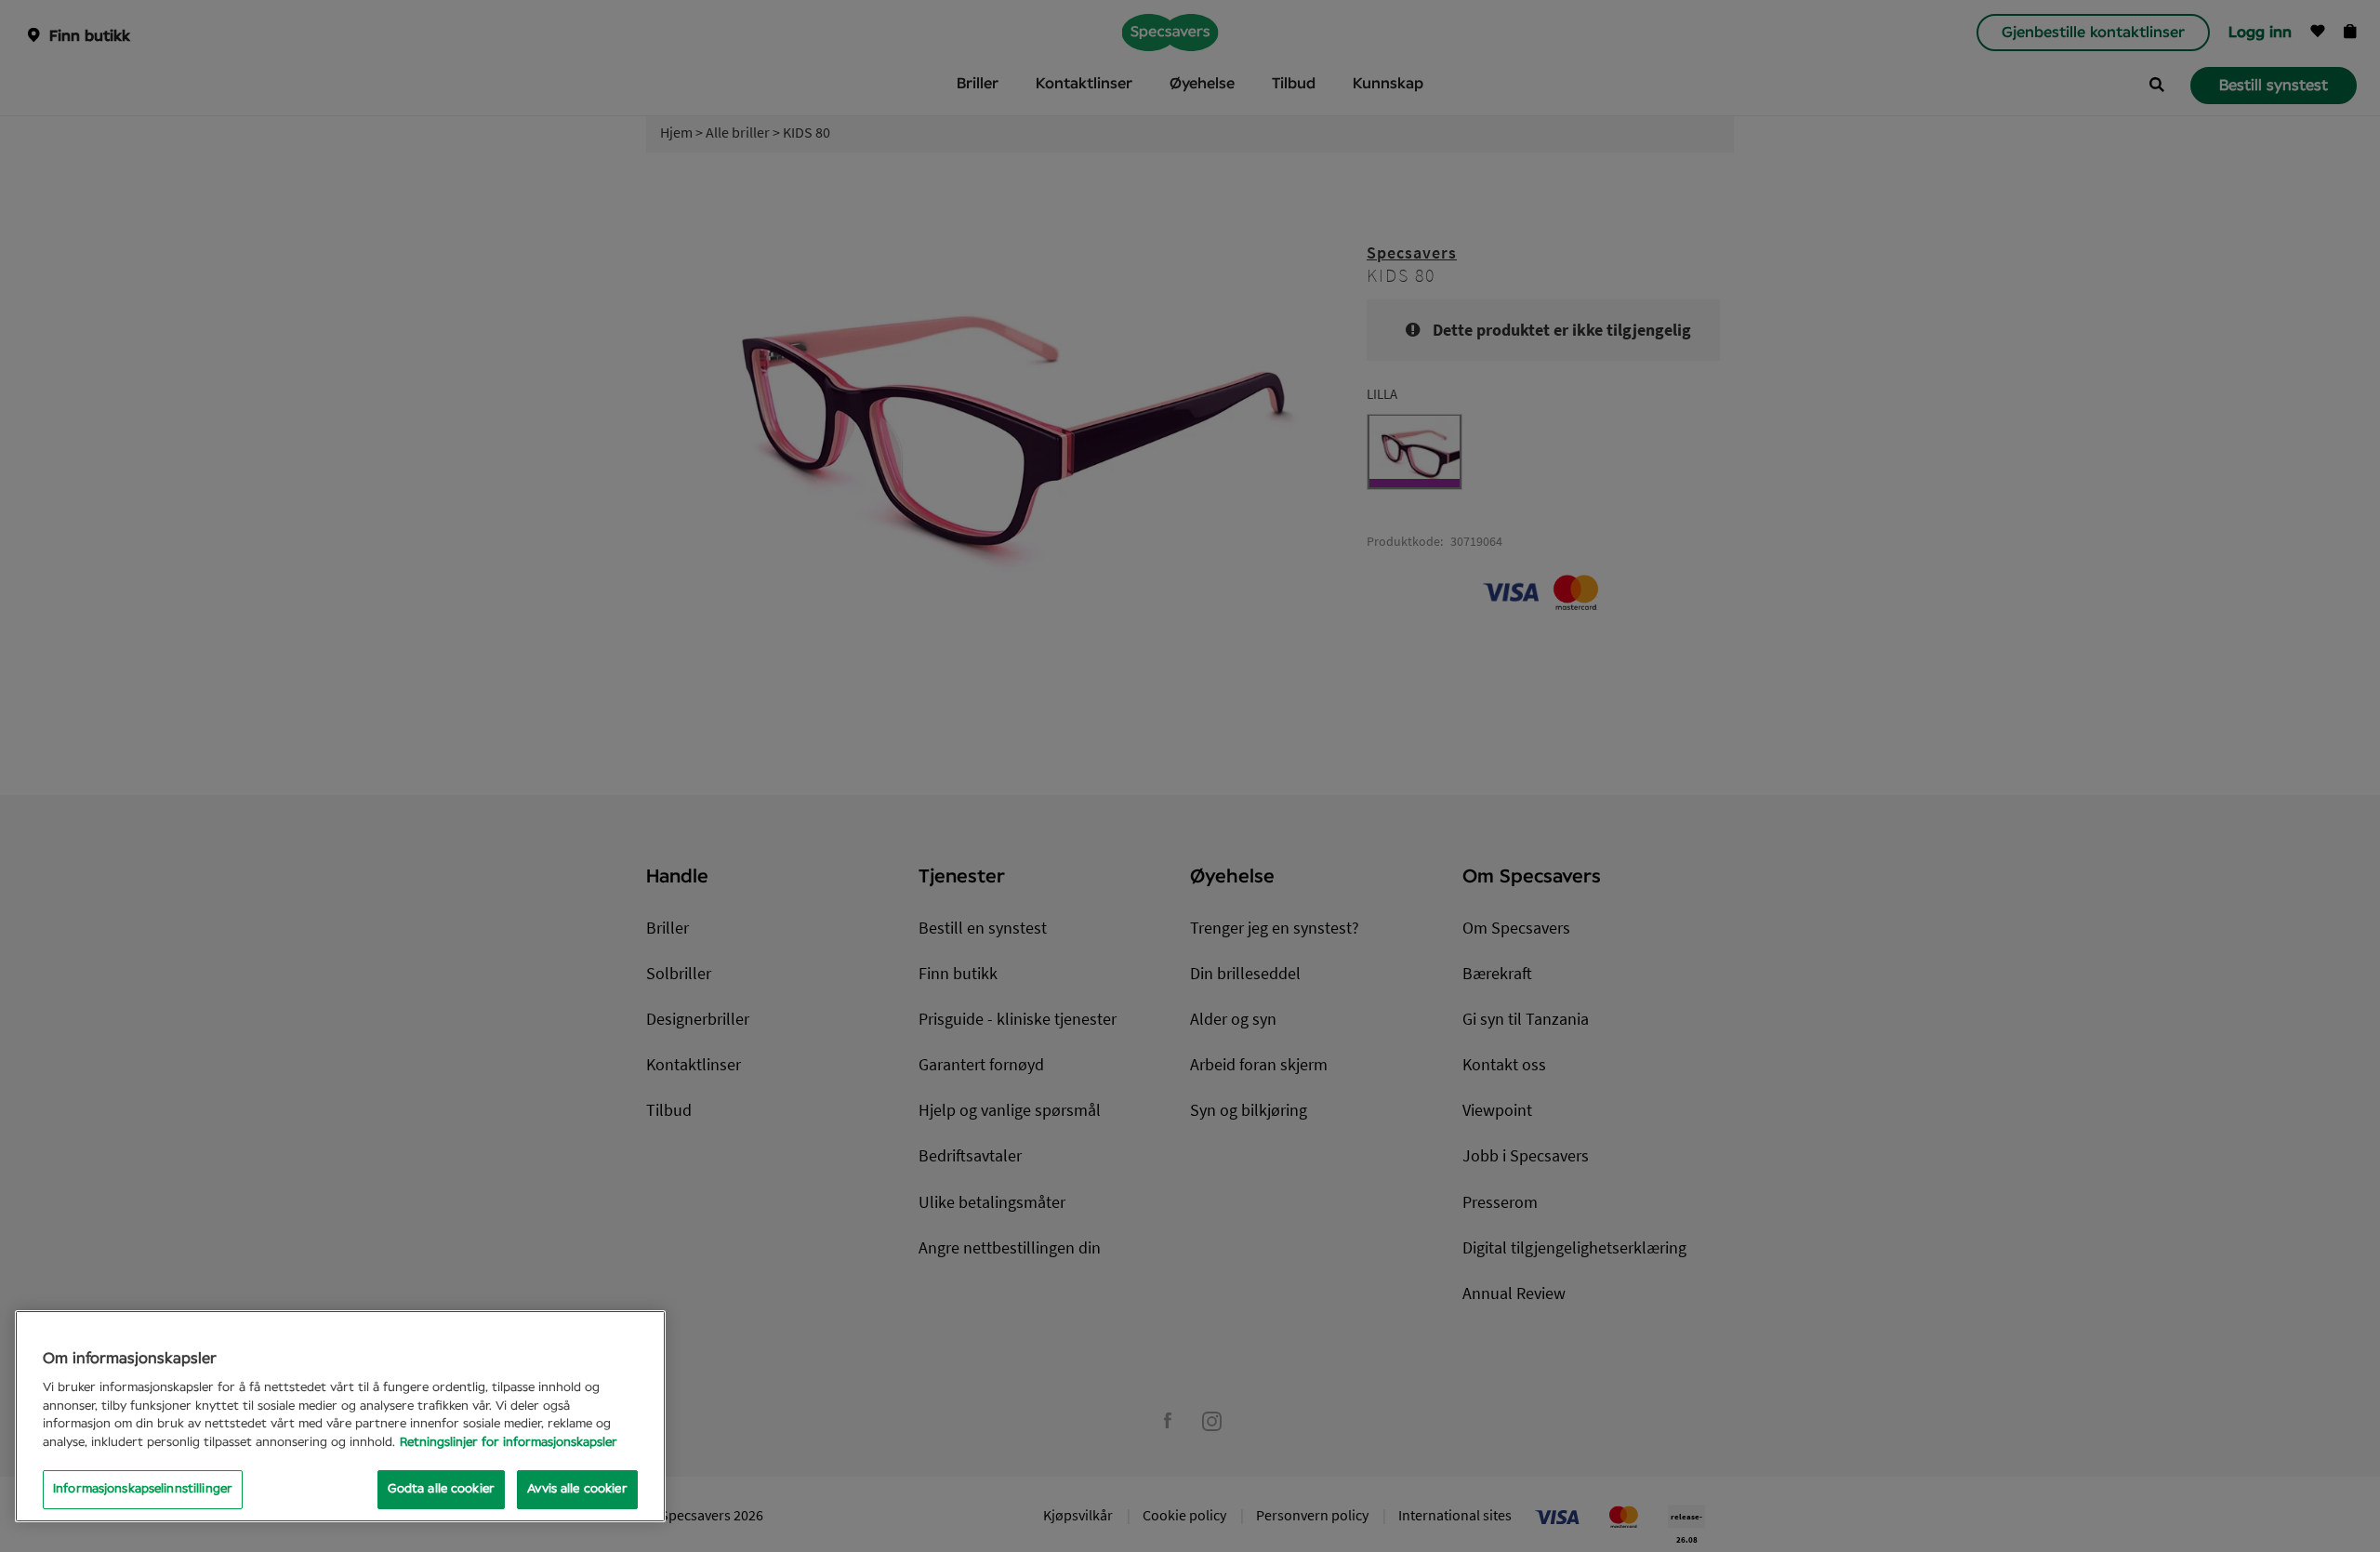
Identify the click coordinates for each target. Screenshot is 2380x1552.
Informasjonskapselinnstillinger (143, 1489)
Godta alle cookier (441, 1489)
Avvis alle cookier (577, 1489)
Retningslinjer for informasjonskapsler (509, 1443)
